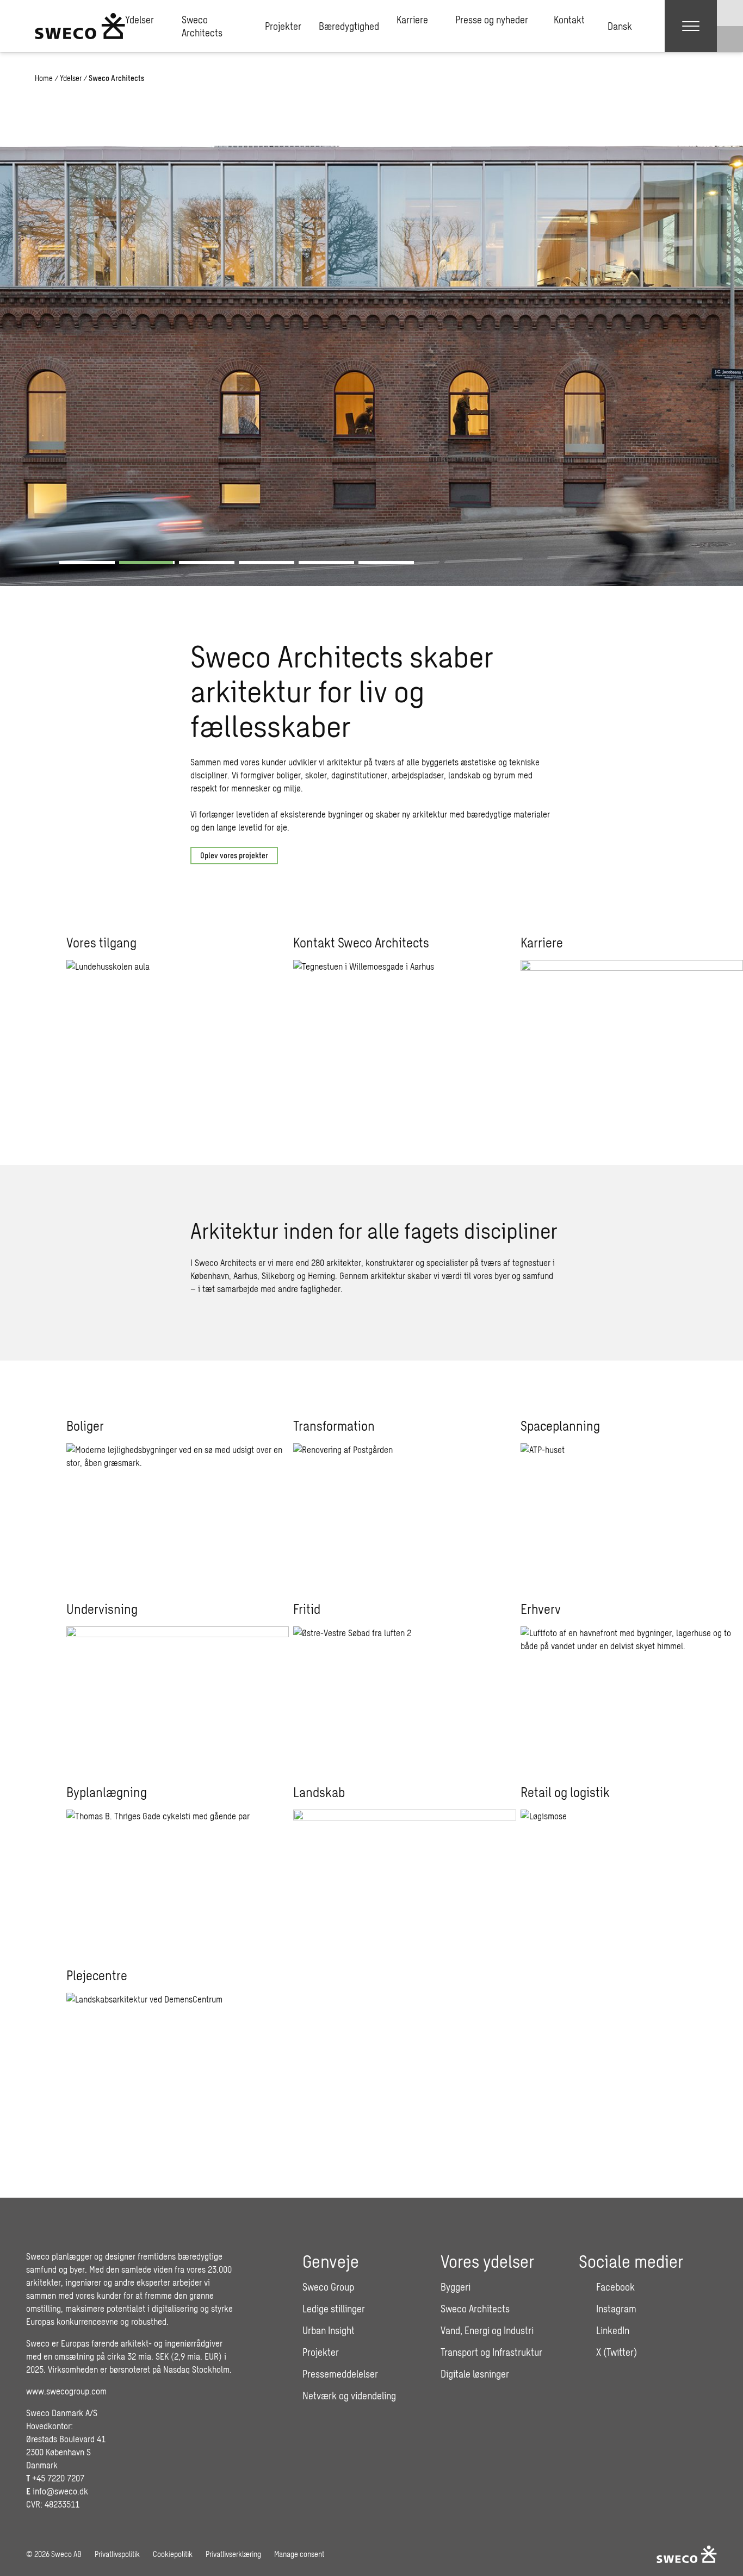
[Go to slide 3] (207, 563)
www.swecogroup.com (66, 2391)
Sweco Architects (202, 26)
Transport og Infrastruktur (491, 2352)
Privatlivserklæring (233, 2554)
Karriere (412, 20)
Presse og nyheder (492, 20)
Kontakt (569, 20)
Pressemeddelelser (340, 2374)
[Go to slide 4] (267, 563)
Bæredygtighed (349, 26)
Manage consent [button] (299, 2554)
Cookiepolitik (173, 2554)
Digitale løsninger (475, 2374)
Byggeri (456, 2287)
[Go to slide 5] (326, 563)
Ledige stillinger (334, 2309)
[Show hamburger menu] (691, 26)
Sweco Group (328, 2287)
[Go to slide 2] (147, 563)
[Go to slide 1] (87, 563)
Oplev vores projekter (234, 855)
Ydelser (140, 20)
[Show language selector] (730, 13)
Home (44, 78)
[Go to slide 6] (386, 563)
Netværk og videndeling (349, 2396)
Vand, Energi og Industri (487, 2330)
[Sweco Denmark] (80, 26)
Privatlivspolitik (117, 2554)
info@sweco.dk (60, 2491)
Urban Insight (329, 2330)
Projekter (283, 26)
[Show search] (730, 39)
